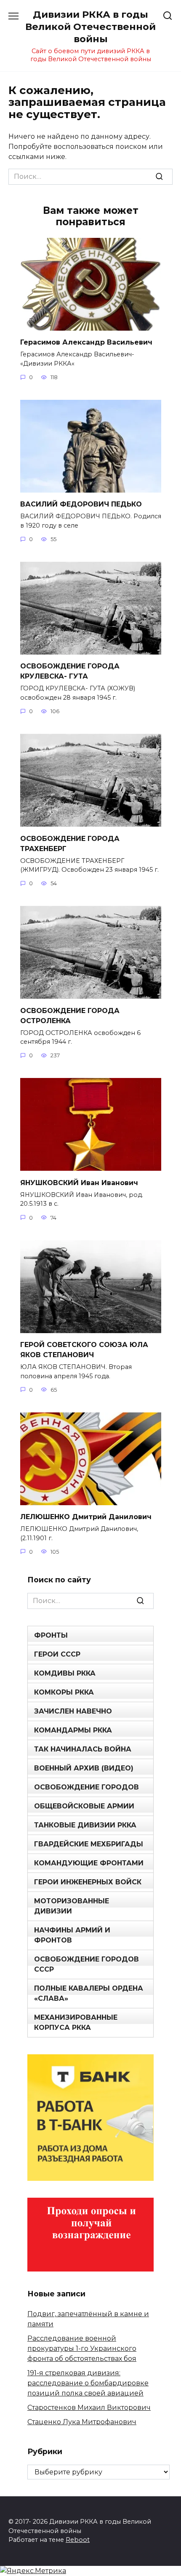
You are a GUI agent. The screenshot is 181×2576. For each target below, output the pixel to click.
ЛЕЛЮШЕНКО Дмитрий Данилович (86, 1517)
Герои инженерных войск (88, 1882)
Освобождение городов (87, 1787)
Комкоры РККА (64, 1692)
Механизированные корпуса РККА (76, 2022)
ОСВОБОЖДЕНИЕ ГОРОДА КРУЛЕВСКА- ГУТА (70, 671)
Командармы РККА (73, 1730)
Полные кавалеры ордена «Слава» (89, 1993)
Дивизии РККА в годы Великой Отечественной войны (90, 27)
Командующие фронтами (89, 1863)
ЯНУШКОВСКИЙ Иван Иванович (79, 1182)
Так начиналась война (83, 1749)
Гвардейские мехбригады (89, 1844)
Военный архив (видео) (84, 1768)
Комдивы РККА (65, 1673)
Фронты (51, 1635)
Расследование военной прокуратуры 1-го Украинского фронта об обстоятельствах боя (82, 2348)
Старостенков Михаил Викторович (89, 2408)
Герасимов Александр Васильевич (86, 342)
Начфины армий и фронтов (72, 1935)
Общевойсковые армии (84, 1806)
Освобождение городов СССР (87, 1964)
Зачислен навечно (73, 1711)
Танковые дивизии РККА (85, 1825)
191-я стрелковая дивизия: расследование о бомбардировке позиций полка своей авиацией (88, 2383)
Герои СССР (57, 1654)
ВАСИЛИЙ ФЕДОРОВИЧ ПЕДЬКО (81, 504)
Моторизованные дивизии (72, 1906)
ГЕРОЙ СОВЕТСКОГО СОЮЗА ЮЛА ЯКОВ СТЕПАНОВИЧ (84, 1350)
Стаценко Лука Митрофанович (82, 2422)
